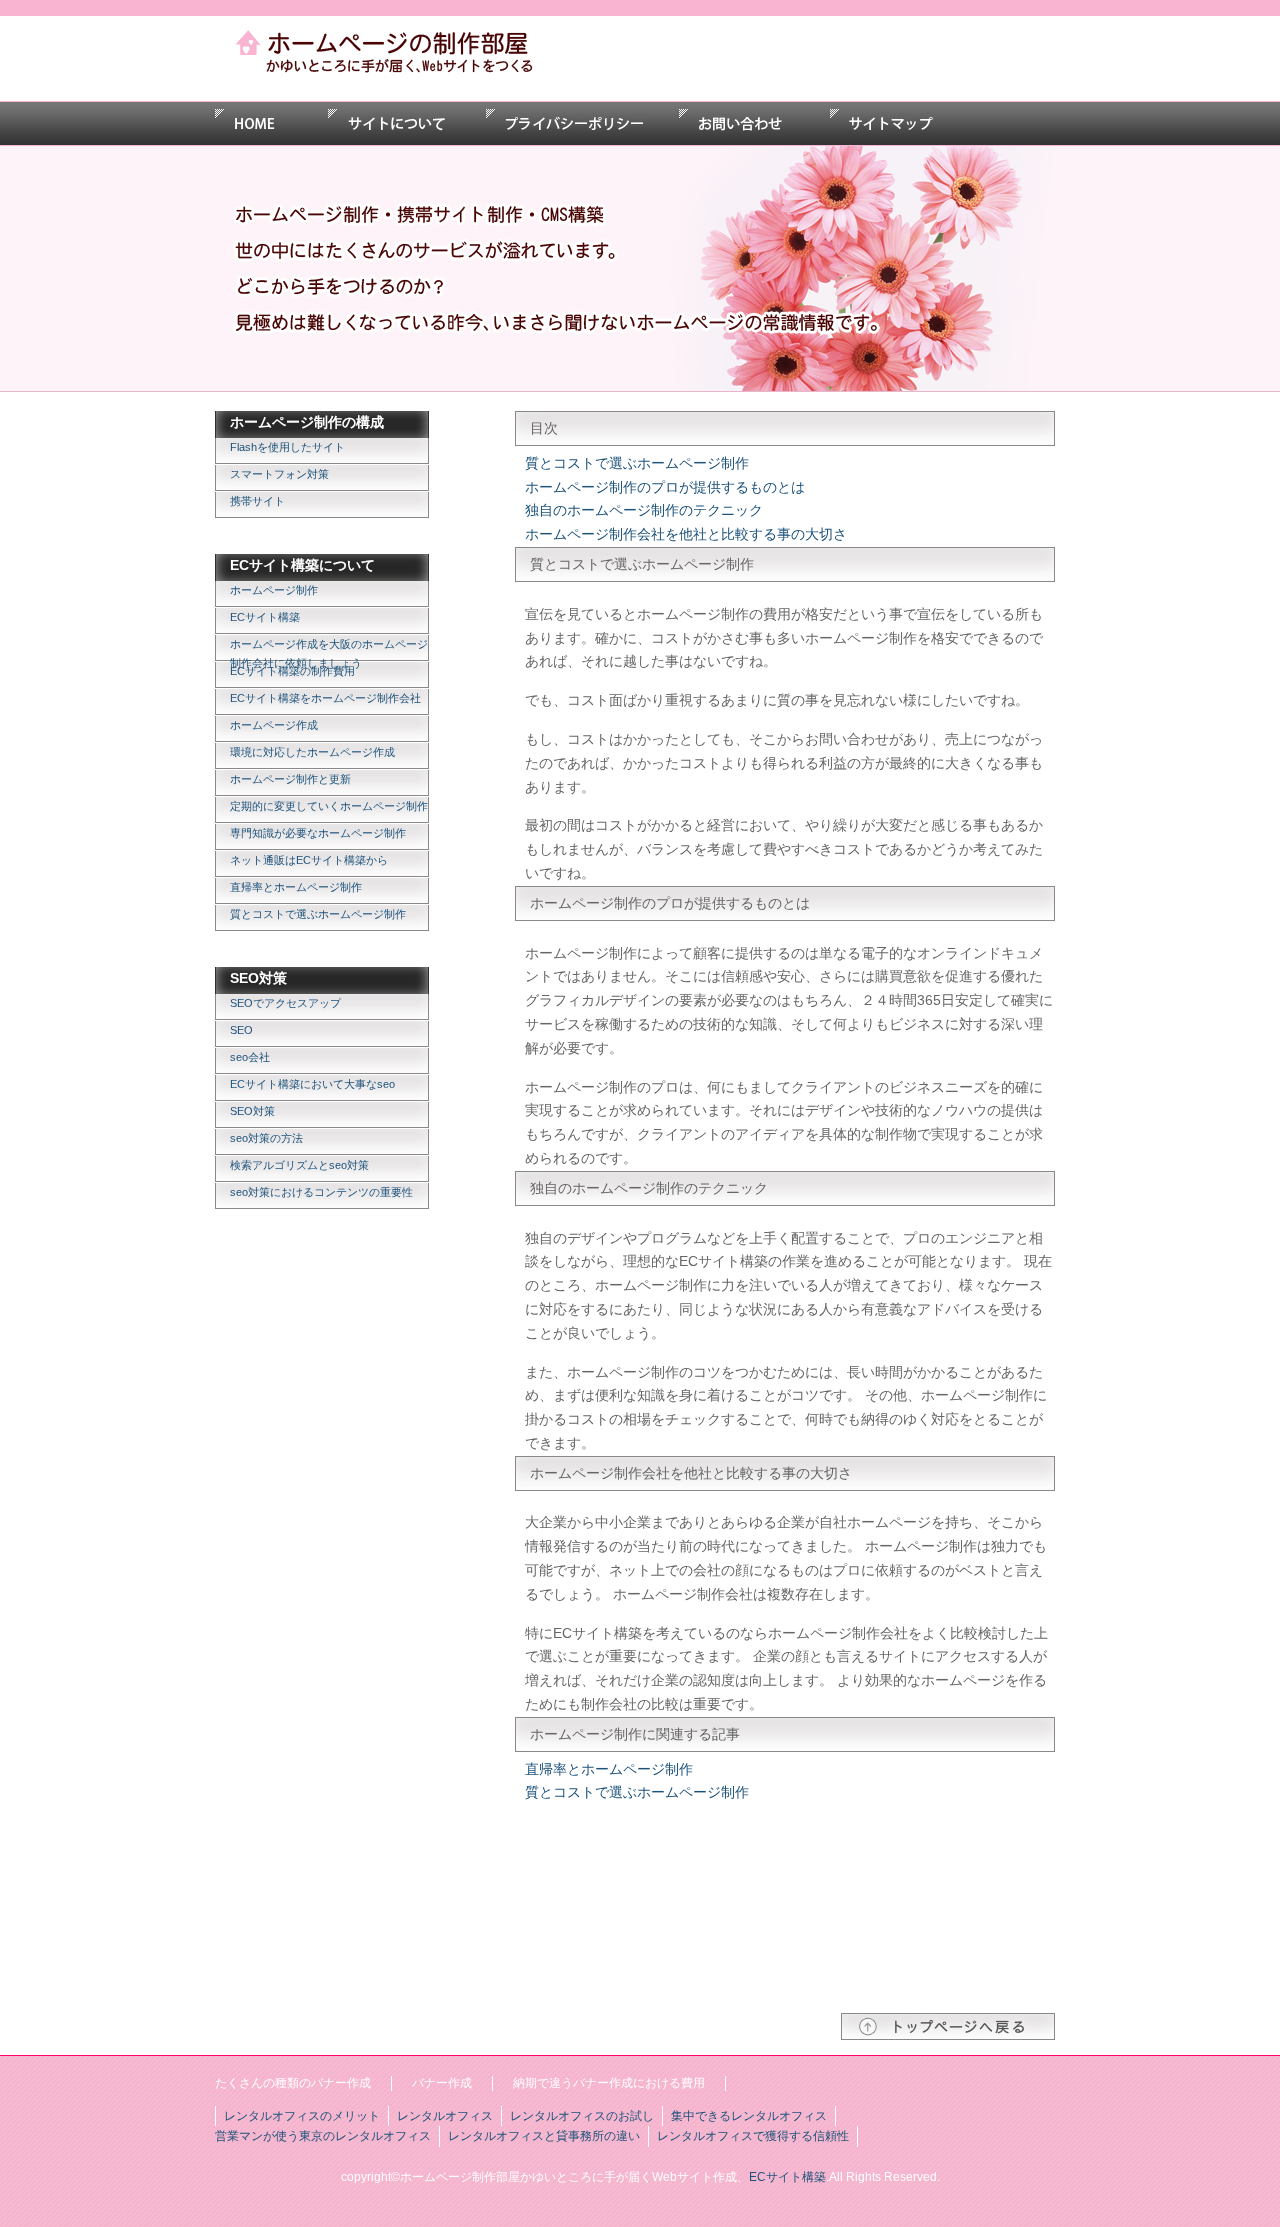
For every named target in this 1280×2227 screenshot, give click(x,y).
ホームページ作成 (274, 725)
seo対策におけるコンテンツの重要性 (321, 1192)
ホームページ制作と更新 (290, 779)
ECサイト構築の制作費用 (292, 671)
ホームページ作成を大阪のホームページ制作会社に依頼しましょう (329, 650)
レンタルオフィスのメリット (302, 2116)
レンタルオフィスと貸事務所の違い (544, 2136)
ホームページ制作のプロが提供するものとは (665, 487)
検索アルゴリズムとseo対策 (299, 1165)
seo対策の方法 (266, 1138)
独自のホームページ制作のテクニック (644, 510)
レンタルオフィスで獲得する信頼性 (753, 2136)
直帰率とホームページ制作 (296, 887)
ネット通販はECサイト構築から (309, 860)
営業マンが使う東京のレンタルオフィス (323, 2136)
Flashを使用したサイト (287, 447)
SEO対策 (252, 1111)
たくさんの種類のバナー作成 (293, 2083)
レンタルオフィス (445, 2116)
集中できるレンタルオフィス (749, 2116)
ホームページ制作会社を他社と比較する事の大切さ (686, 534)
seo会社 (250, 1057)
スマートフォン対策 (279, 474)
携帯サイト (257, 501)
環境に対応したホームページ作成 (312, 752)
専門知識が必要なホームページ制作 (318, 833)
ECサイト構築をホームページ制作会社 (325, 698)
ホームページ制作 (274, 590)
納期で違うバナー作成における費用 (609, 2083)
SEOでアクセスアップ (285, 1003)
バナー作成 (442, 2083)
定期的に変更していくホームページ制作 (329, 806)
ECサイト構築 (265, 617)
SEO (241, 1030)
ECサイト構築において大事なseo (312, 1084)
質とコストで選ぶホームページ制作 (318, 914)
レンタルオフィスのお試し (582, 2116)
